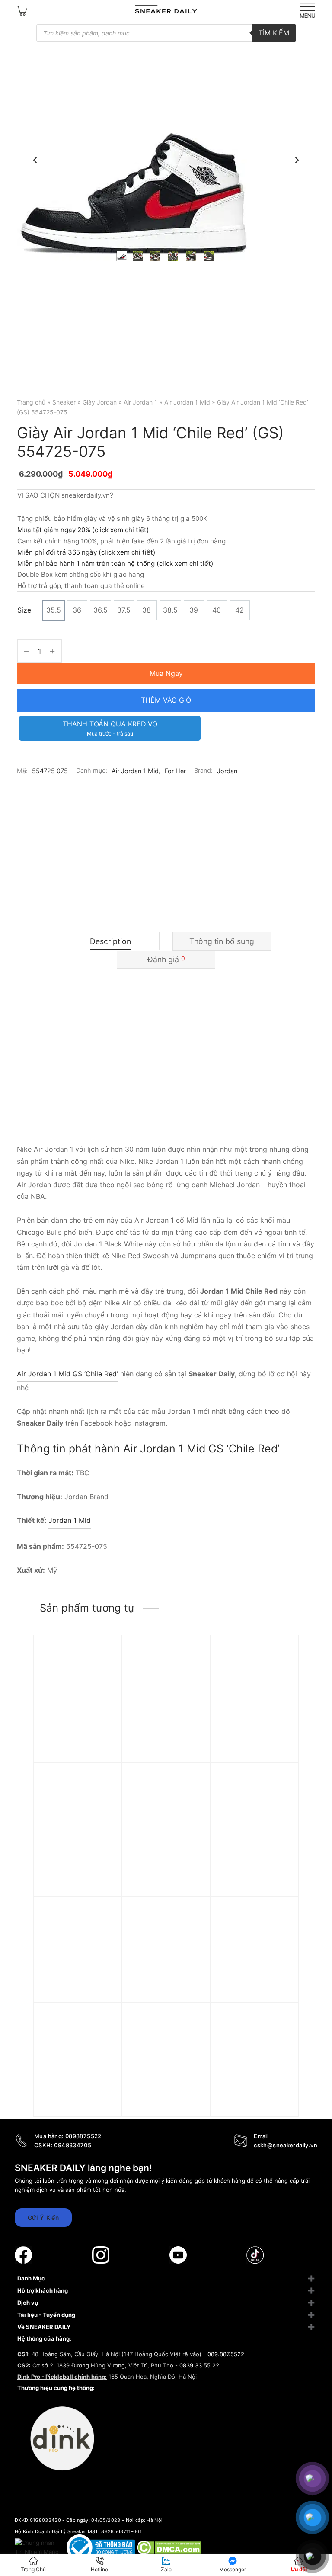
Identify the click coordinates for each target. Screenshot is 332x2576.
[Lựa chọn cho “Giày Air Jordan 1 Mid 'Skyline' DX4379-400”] (103, 1929)
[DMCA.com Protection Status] (169, 2547)
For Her (175, 771)
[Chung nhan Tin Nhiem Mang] (38, 2547)
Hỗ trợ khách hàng (43, 2290)
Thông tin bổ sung (222, 941)
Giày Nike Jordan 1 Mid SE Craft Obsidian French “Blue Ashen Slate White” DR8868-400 (165, 1872)
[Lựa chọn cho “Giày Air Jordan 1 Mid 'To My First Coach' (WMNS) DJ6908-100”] (281, 1929)
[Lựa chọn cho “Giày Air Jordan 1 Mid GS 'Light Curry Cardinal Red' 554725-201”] (103, 2035)
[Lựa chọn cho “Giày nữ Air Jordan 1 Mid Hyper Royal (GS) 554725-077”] (103, 1795)
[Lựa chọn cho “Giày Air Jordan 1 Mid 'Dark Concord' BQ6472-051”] (281, 1667)
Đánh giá (166, 959)
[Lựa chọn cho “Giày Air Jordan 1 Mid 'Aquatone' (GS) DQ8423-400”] (192, 1929)
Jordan (227, 771)
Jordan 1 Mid (70, 1520)
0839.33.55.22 (199, 2365)
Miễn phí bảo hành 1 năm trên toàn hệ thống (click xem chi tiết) (115, 564)
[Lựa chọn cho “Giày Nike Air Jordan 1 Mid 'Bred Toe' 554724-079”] (192, 2035)
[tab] (110, 941)
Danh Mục (31, 2278)
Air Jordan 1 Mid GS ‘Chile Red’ (67, 1374)
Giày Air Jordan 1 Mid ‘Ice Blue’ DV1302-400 (165, 1731)
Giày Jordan (100, 402)
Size (24, 610)
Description (110, 941)
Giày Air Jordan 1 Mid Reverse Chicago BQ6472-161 (76, 1735)
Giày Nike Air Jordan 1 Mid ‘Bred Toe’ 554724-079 (166, 2103)
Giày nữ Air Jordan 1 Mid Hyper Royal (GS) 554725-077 (76, 1863)
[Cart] (22, 10)
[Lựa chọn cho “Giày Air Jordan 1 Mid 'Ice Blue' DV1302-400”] (192, 1667)
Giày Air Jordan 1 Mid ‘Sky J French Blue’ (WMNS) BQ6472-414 (252, 2103)
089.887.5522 (226, 2354)
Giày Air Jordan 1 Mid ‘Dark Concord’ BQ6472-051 (252, 1735)
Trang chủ (31, 402)
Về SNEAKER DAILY (44, 2327)
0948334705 (73, 2145)
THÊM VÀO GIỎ (166, 700)
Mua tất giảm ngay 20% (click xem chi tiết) (83, 530)
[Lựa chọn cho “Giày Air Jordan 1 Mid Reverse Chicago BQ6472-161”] (103, 1667)
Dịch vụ (28, 2303)
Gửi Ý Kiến (43, 2218)
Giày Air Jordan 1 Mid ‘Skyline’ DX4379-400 (76, 1993)
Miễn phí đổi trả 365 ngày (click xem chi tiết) (86, 552)
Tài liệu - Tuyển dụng (46, 2315)
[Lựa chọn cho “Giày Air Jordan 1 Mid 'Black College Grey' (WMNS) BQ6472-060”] (281, 1795)
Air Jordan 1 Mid (187, 402)
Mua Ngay (166, 673)
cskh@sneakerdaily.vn (286, 2145)
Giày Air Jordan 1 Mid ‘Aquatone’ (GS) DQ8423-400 (164, 1997)
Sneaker (64, 402)
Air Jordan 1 (140, 402)
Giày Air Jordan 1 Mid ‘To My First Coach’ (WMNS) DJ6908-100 (252, 1997)
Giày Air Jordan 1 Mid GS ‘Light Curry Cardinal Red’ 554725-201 (77, 2107)
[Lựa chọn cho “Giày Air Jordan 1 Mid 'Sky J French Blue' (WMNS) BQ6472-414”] (281, 2035)
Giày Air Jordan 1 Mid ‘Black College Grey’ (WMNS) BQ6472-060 (253, 1863)
